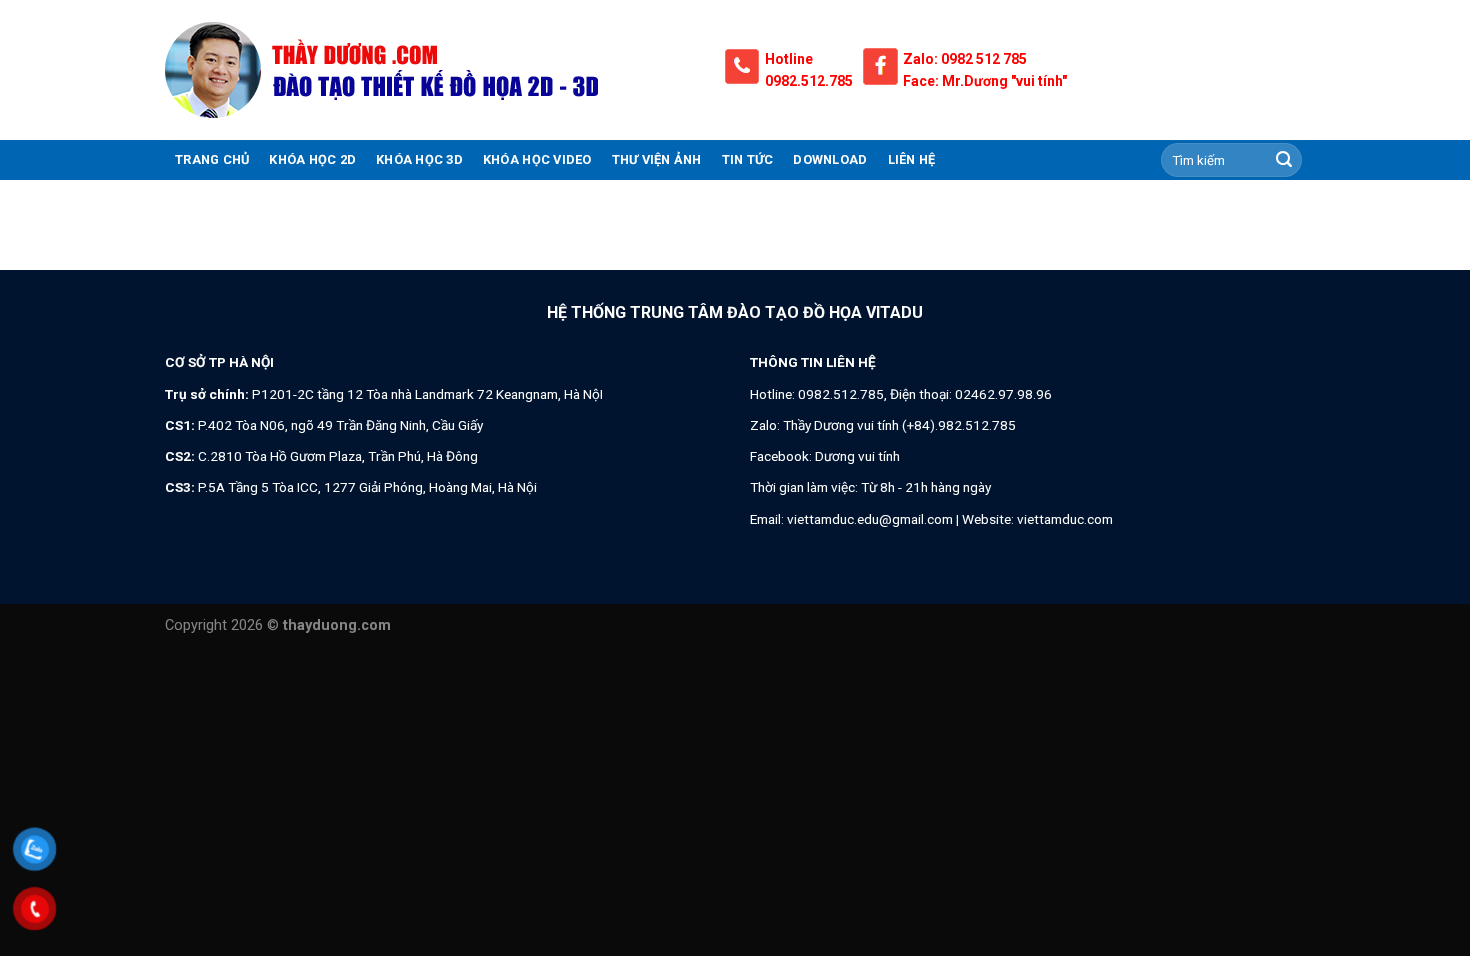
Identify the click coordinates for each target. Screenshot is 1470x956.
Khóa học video (537, 159)
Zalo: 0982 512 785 (965, 59)
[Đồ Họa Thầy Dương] (430, 70)
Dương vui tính (857, 456)
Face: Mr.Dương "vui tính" (985, 81)
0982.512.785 (809, 81)
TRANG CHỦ (212, 159)
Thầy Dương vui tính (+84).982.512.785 (899, 425)
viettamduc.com (1065, 519)
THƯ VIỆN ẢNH (657, 159)
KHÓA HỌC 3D (419, 159)
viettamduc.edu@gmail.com (870, 519)
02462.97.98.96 (1003, 394)
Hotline (789, 59)
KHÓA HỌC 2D (312, 159)
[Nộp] (1284, 160)
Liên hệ (912, 159)
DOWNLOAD (830, 159)
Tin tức (748, 159)
